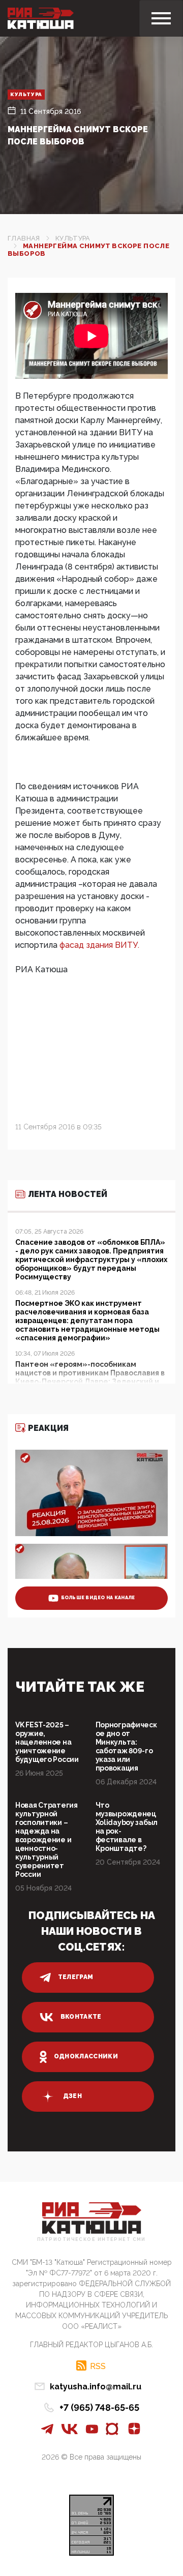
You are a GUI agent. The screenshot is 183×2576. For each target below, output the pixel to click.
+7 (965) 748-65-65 (99, 2407)
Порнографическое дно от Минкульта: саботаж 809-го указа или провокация (126, 1746)
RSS (98, 2366)
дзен (72, 2096)
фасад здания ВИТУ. (99, 945)
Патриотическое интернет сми (91, 2240)
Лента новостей (68, 1194)
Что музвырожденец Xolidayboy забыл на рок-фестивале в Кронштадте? (127, 1827)
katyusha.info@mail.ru (96, 2387)
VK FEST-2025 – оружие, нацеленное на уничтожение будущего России (47, 1742)
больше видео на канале (98, 1598)
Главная (24, 238)
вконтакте (81, 2017)
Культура (26, 94)
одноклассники (86, 2056)
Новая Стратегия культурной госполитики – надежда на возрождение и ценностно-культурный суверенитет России (47, 1840)
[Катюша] (41, 18)
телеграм (76, 1977)
